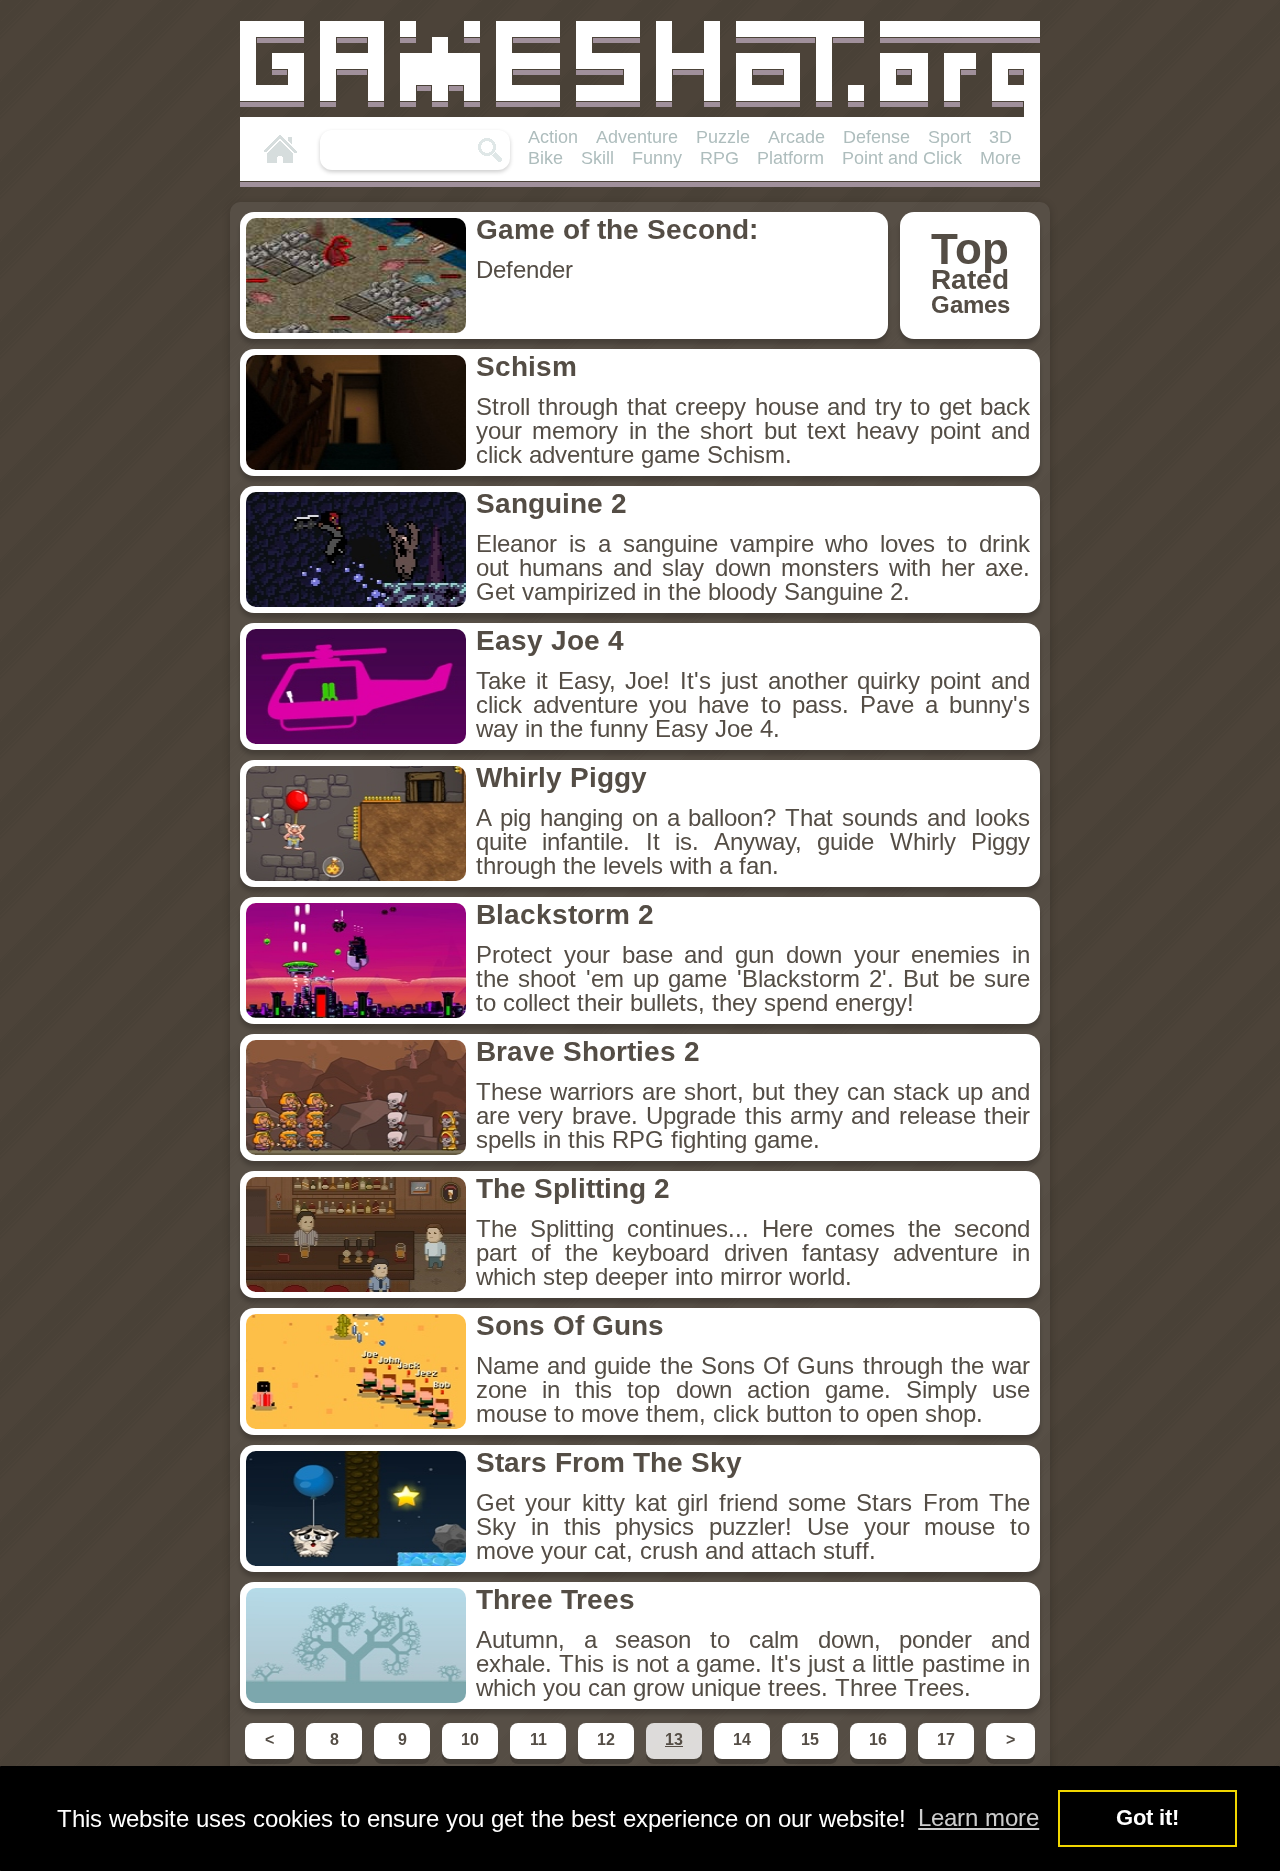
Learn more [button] (978, 1817)
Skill (597, 158)
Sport (949, 137)
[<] (271, 1757)
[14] (744, 1757)
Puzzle (723, 137)
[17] (948, 1757)
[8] (336, 1757)
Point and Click (902, 158)
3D (1000, 137)
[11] (540, 1757)
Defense (876, 137)
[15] (812, 1757)
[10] (472, 1757)
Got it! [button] (1147, 1817)
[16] (880, 1757)
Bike (545, 158)
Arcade (796, 137)
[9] (404, 1757)
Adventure (637, 137)
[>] (1008, 1757)
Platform (790, 158)
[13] (676, 1757)
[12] (608, 1757)
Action (553, 137)
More (1000, 158)
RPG (719, 158)
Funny (657, 158)
